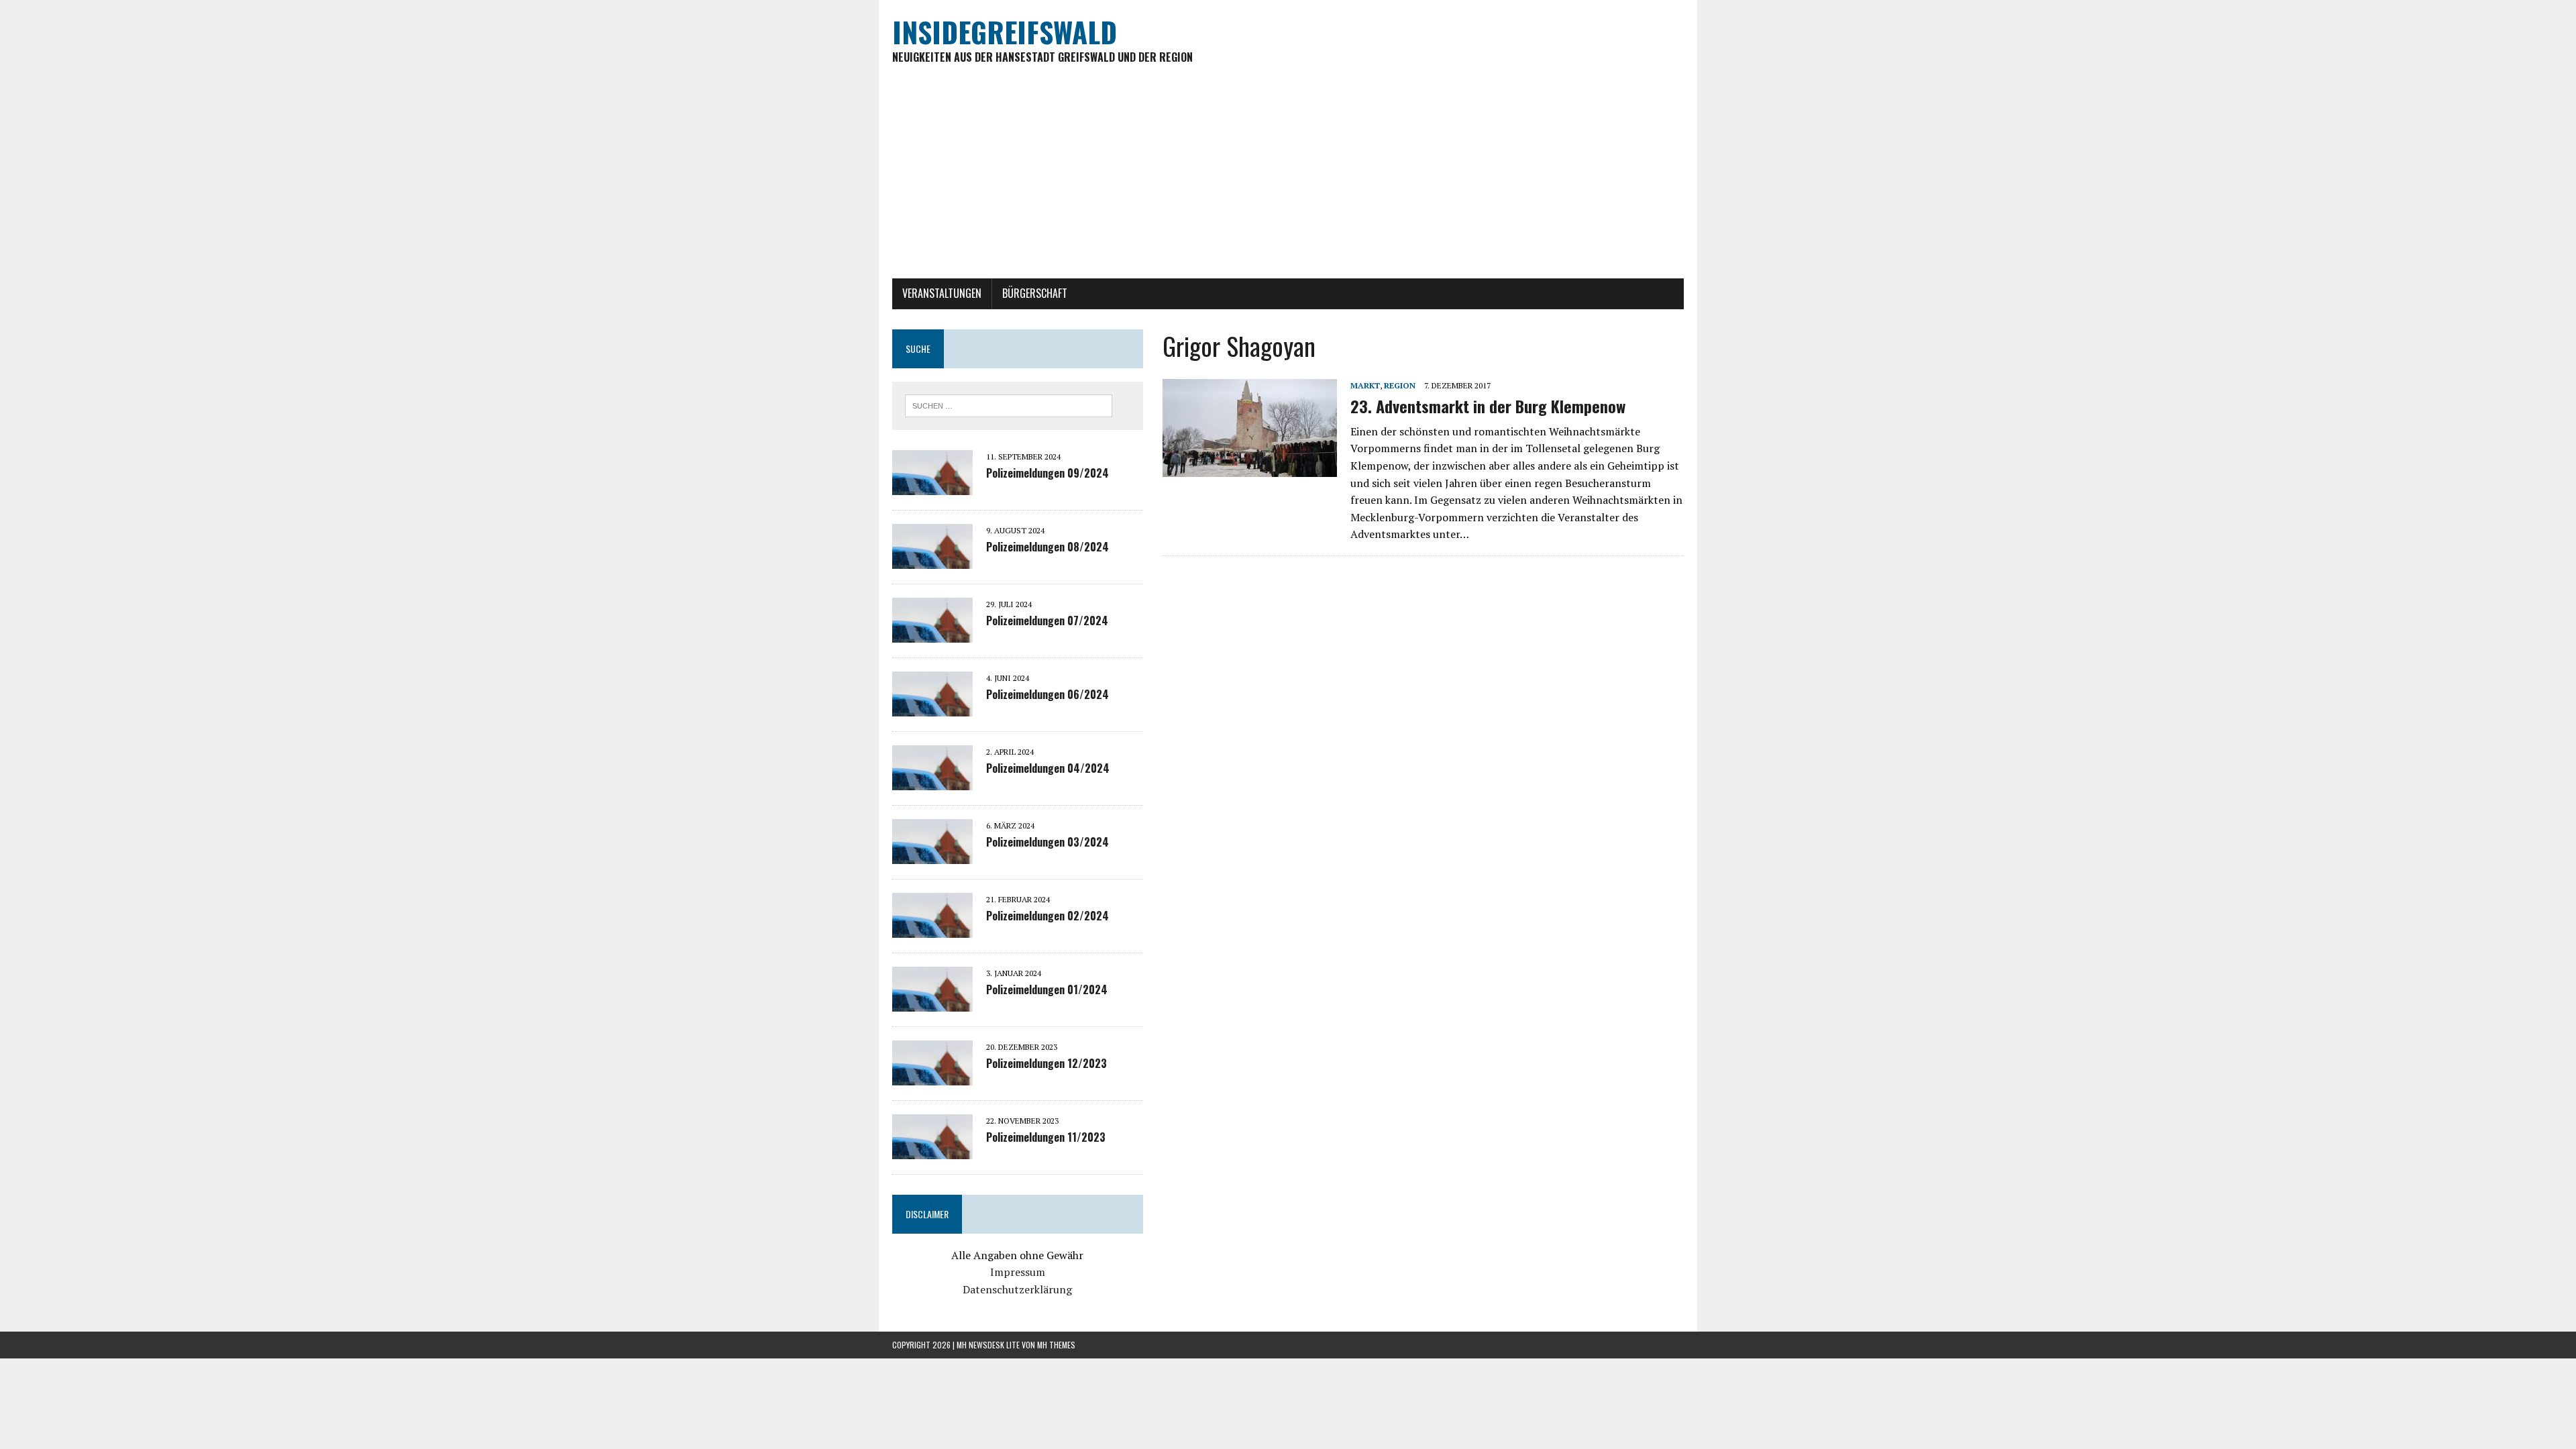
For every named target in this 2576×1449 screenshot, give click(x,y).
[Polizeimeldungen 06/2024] (932, 707)
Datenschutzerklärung (1017, 1289)
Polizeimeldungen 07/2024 (1047, 621)
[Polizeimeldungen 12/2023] (932, 1076)
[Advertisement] (1288, 178)
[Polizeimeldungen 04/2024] (932, 781)
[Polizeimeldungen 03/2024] (932, 855)
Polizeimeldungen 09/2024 (1048, 473)
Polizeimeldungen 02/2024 (1048, 916)
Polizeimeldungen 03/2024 (1048, 842)
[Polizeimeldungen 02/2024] (932, 928)
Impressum (1018, 1272)
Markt (1365, 385)
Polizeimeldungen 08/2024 (1048, 547)
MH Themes (1056, 1345)
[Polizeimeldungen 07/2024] (932, 633)
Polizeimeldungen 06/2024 (1048, 694)
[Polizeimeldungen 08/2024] (932, 559)
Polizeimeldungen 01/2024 (1047, 989)
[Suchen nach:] (1009, 405)
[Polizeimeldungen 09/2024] (932, 486)
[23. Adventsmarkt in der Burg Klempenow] (1250, 468)
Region (1400, 385)
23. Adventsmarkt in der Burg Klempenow (1488, 406)
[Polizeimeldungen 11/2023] (932, 1150)
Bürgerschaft (1035, 293)
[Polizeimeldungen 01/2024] (932, 1002)
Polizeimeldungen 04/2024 (1048, 768)
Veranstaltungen (942, 293)
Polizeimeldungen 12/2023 (1046, 1063)
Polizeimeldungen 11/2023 (1046, 1137)
